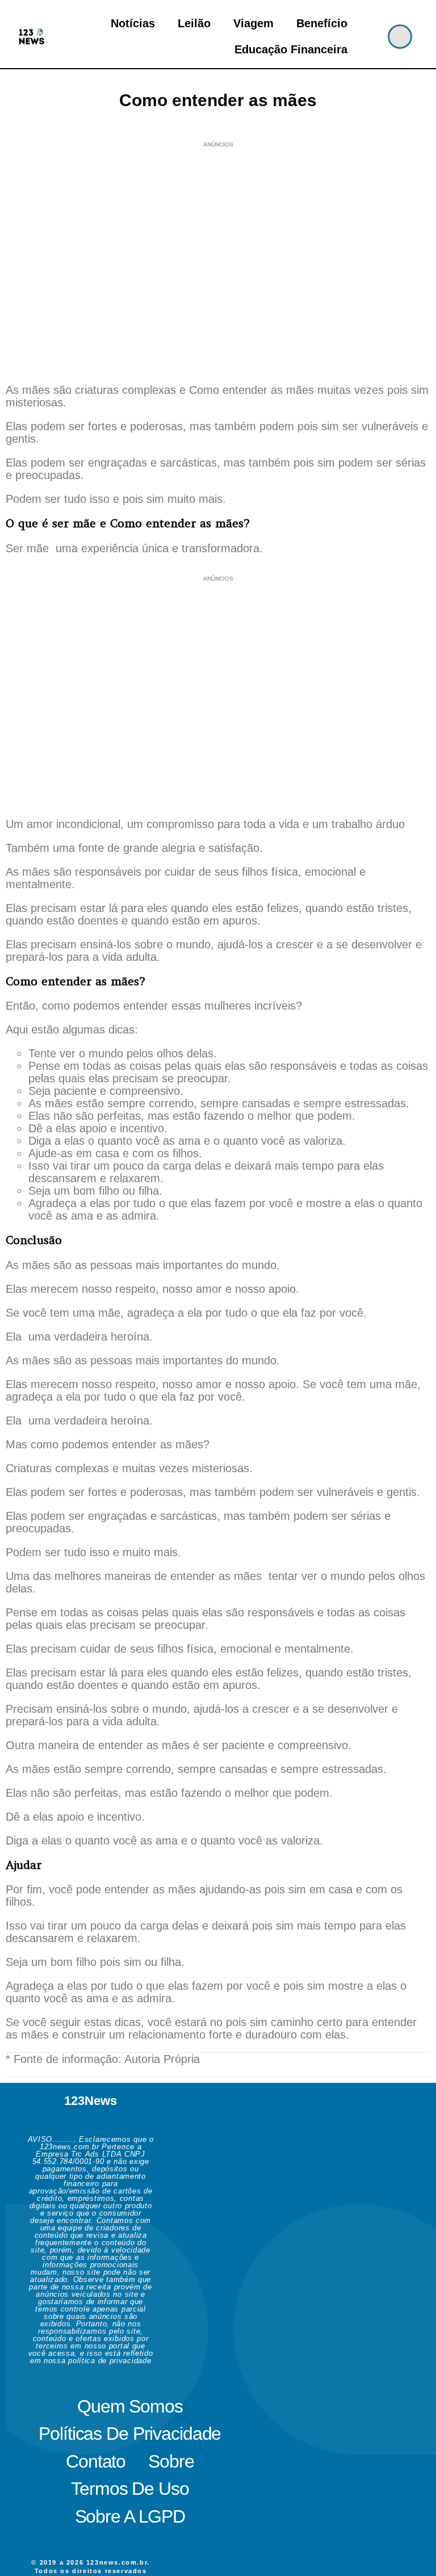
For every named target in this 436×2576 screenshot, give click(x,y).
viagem (253, 23)
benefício (322, 23)
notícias (133, 23)
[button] (400, 37)
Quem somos (130, 2406)
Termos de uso (130, 2489)
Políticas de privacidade (130, 2434)
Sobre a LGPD (130, 2516)
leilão (194, 23)
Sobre (171, 2461)
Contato (96, 2461)
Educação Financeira (291, 49)
